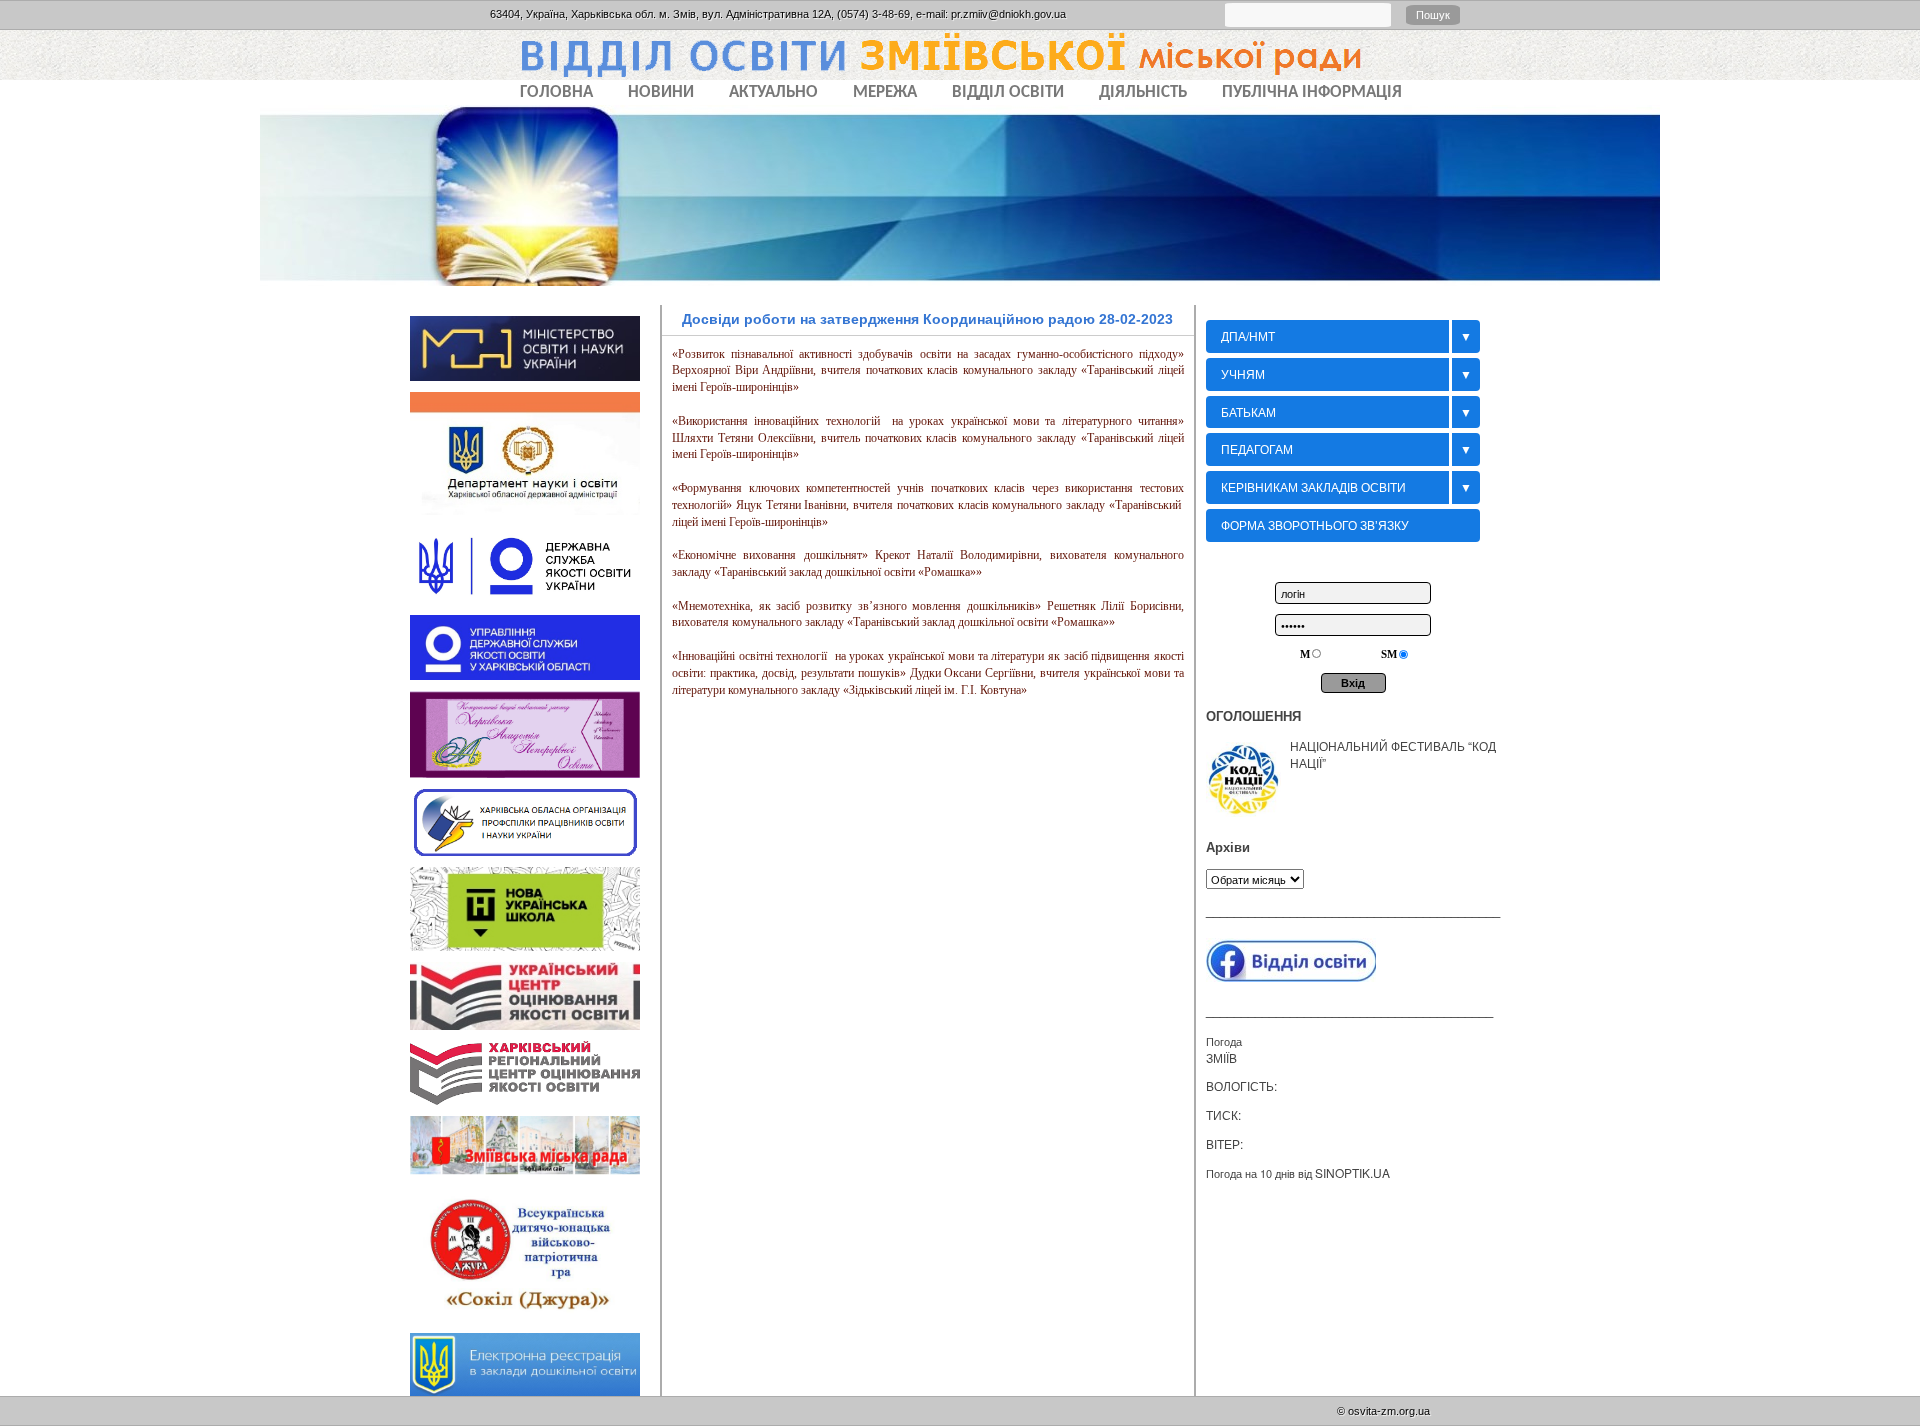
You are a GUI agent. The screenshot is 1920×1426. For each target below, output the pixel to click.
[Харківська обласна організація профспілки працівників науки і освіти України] (535, 847)
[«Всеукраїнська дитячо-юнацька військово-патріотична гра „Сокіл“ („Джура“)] (535, 1314)
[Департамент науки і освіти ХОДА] (535, 507)
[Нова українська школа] (535, 942)
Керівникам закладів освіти (1313, 486)
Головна (556, 92)
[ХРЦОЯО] (535, 1097)
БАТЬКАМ (1248, 411)
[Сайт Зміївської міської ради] (535, 1167)
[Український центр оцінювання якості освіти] (535, 1021)
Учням (1243, 373)
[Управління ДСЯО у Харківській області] (535, 671)
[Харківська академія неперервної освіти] (535, 769)
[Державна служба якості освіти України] (535, 596)
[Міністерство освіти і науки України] (535, 372)
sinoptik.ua (1352, 1172)
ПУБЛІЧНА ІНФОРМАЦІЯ (1312, 92)
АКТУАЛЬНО (773, 92)
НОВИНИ (661, 92)
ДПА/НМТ (1248, 335)
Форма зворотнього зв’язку (1315, 524)
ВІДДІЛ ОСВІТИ (1008, 92)
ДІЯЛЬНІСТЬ (1143, 92)
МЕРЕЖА (885, 92)
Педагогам (1257, 448)
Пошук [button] (1433, 15)
